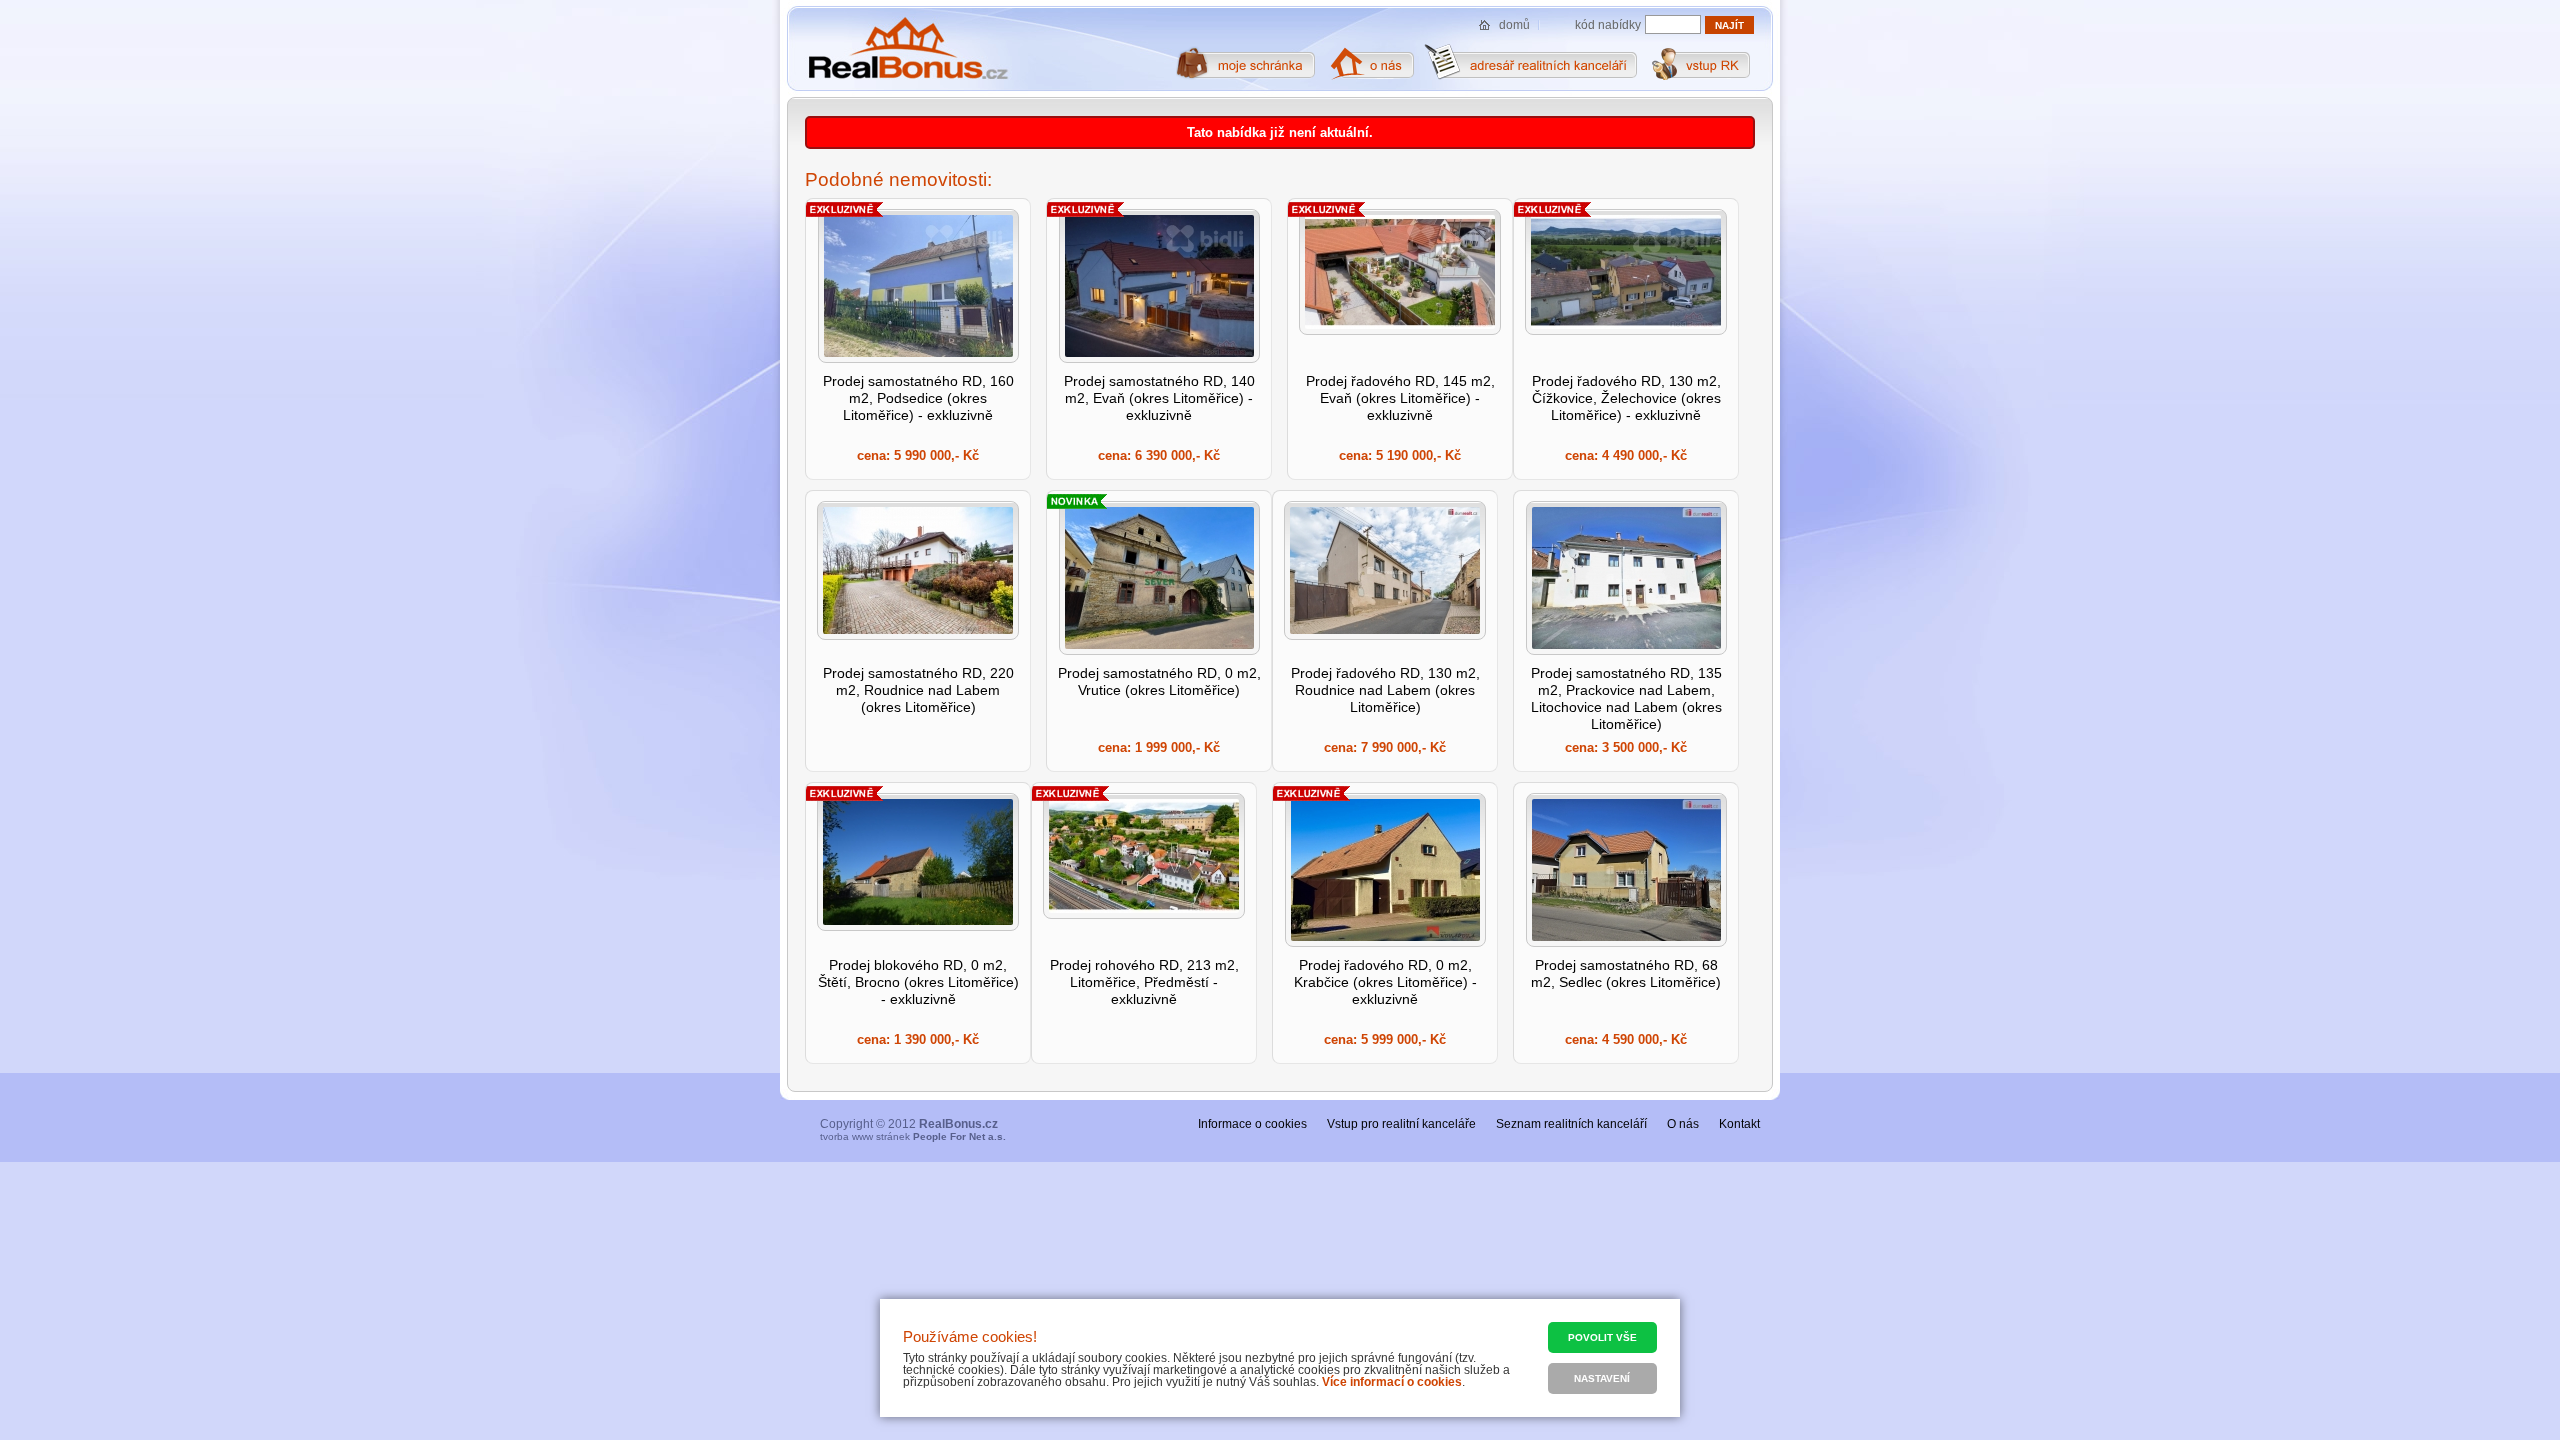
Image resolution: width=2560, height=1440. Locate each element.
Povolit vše (1602, 1337)
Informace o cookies (1252, 1124)
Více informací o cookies (1392, 1382)
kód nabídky (1608, 25)
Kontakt (1739, 1124)
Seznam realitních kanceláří (1571, 1124)
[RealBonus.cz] (907, 49)
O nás (1683, 1124)
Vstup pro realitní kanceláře (1401, 1124)
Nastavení (1602, 1378)
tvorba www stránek (913, 1136)
